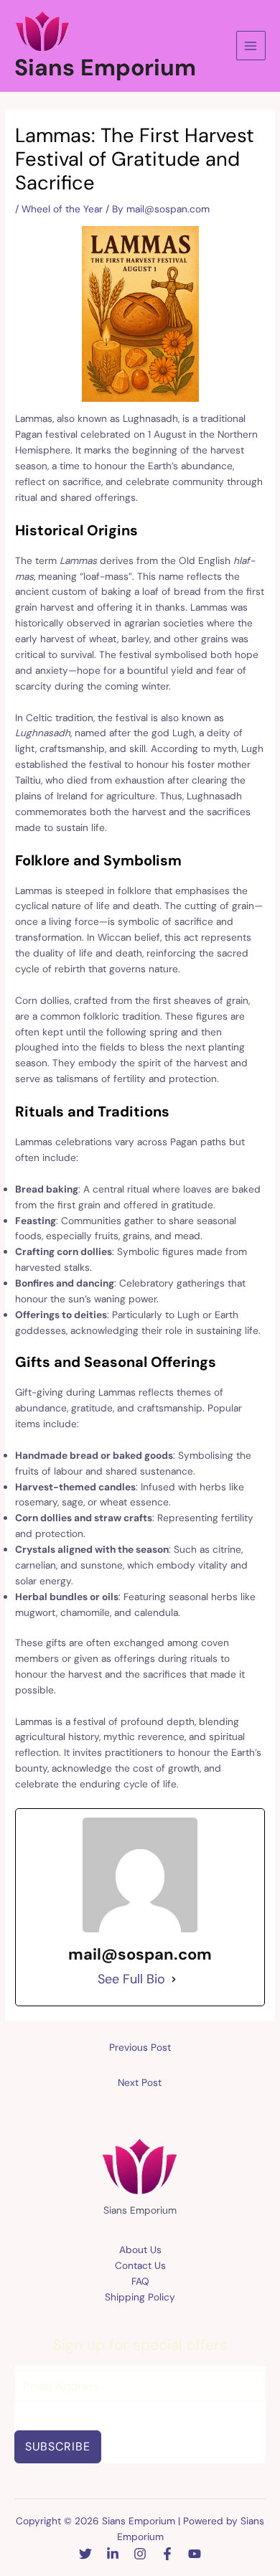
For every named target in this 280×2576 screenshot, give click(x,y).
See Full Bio (131, 1979)
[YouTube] (195, 2554)
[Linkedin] (113, 2554)
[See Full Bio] (174, 1980)
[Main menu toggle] (251, 46)
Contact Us (140, 2265)
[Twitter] (85, 2554)
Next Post (140, 2082)
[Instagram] (140, 2554)
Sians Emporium (105, 67)
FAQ (140, 2281)
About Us (140, 2250)
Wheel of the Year (62, 209)
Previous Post (140, 2047)
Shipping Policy (140, 2297)
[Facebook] (167, 2554)
